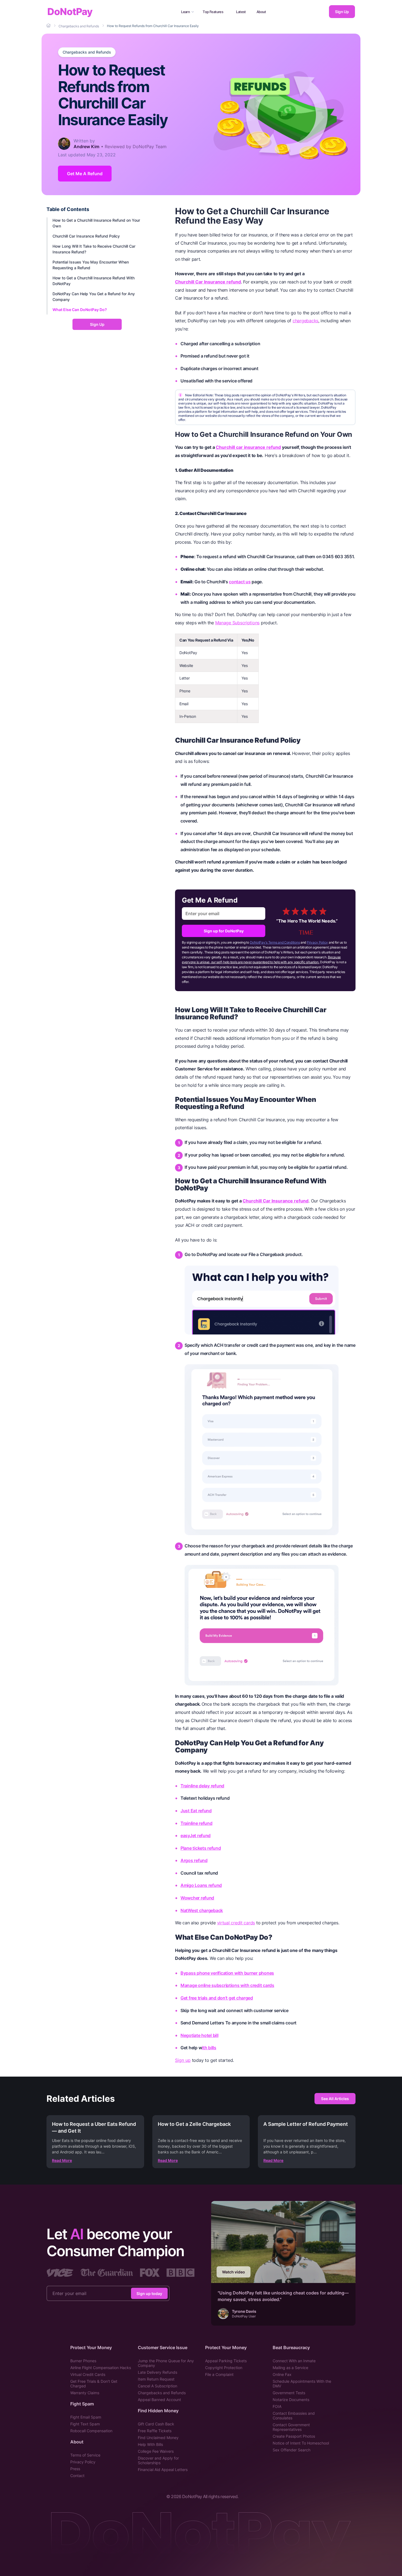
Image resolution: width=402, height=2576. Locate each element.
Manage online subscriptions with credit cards (227, 1985)
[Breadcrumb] (49, 26)
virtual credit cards (236, 1923)
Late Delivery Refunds (158, 2372)
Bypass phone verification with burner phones (227, 1973)
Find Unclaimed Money (158, 2438)
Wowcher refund (197, 1898)
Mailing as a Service (290, 2368)
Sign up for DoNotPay (224, 931)
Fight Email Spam (86, 2417)
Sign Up (342, 12)
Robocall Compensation (91, 2431)
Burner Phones (83, 2361)
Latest (241, 12)
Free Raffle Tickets (155, 2431)
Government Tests (289, 2393)
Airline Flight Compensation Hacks (101, 2368)
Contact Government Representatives (291, 2427)
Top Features (213, 12)
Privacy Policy (317, 942)
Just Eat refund (196, 1811)
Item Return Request (156, 2379)
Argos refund (194, 1860)
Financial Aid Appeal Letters (163, 2470)
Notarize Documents (291, 2400)
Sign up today (149, 2293)
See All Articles (335, 2099)
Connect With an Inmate (294, 2361)
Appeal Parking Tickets (226, 2361)
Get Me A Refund (85, 174)
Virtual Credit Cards (88, 2374)
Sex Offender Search (292, 2450)
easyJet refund (196, 1836)
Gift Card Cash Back (156, 2424)
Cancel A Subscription (158, 2386)
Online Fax (282, 2374)
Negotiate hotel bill (199, 2035)
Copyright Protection (224, 2368)
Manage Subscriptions (238, 623)
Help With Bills (150, 2444)
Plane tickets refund (201, 1848)
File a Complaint (219, 2374)
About (261, 12)
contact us (240, 582)
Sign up (183, 2060)
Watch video (234, 2272)
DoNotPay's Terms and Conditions (275, 942)
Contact (77, 2476)
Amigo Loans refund (201, 1885)
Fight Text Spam (85, 2424)
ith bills (209, 2048)
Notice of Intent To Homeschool (301, 2443)
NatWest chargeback (202, 1910)
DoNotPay (70, 12)
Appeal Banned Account (159, 2400)
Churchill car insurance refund (248, 447)
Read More (62, 2160)
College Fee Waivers (156, 2451)
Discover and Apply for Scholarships (158, 2460)
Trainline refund (196, 1823)
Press (75, 2469)
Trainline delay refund (202, 1786)
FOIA (277, 2406)
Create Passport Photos (294, 2436)
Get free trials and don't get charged (217, 1998)
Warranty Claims (85, 2393)
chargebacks (305, 321)
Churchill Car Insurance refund (208, 282)
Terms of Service (85, 2455)
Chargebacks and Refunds (87, 52)
